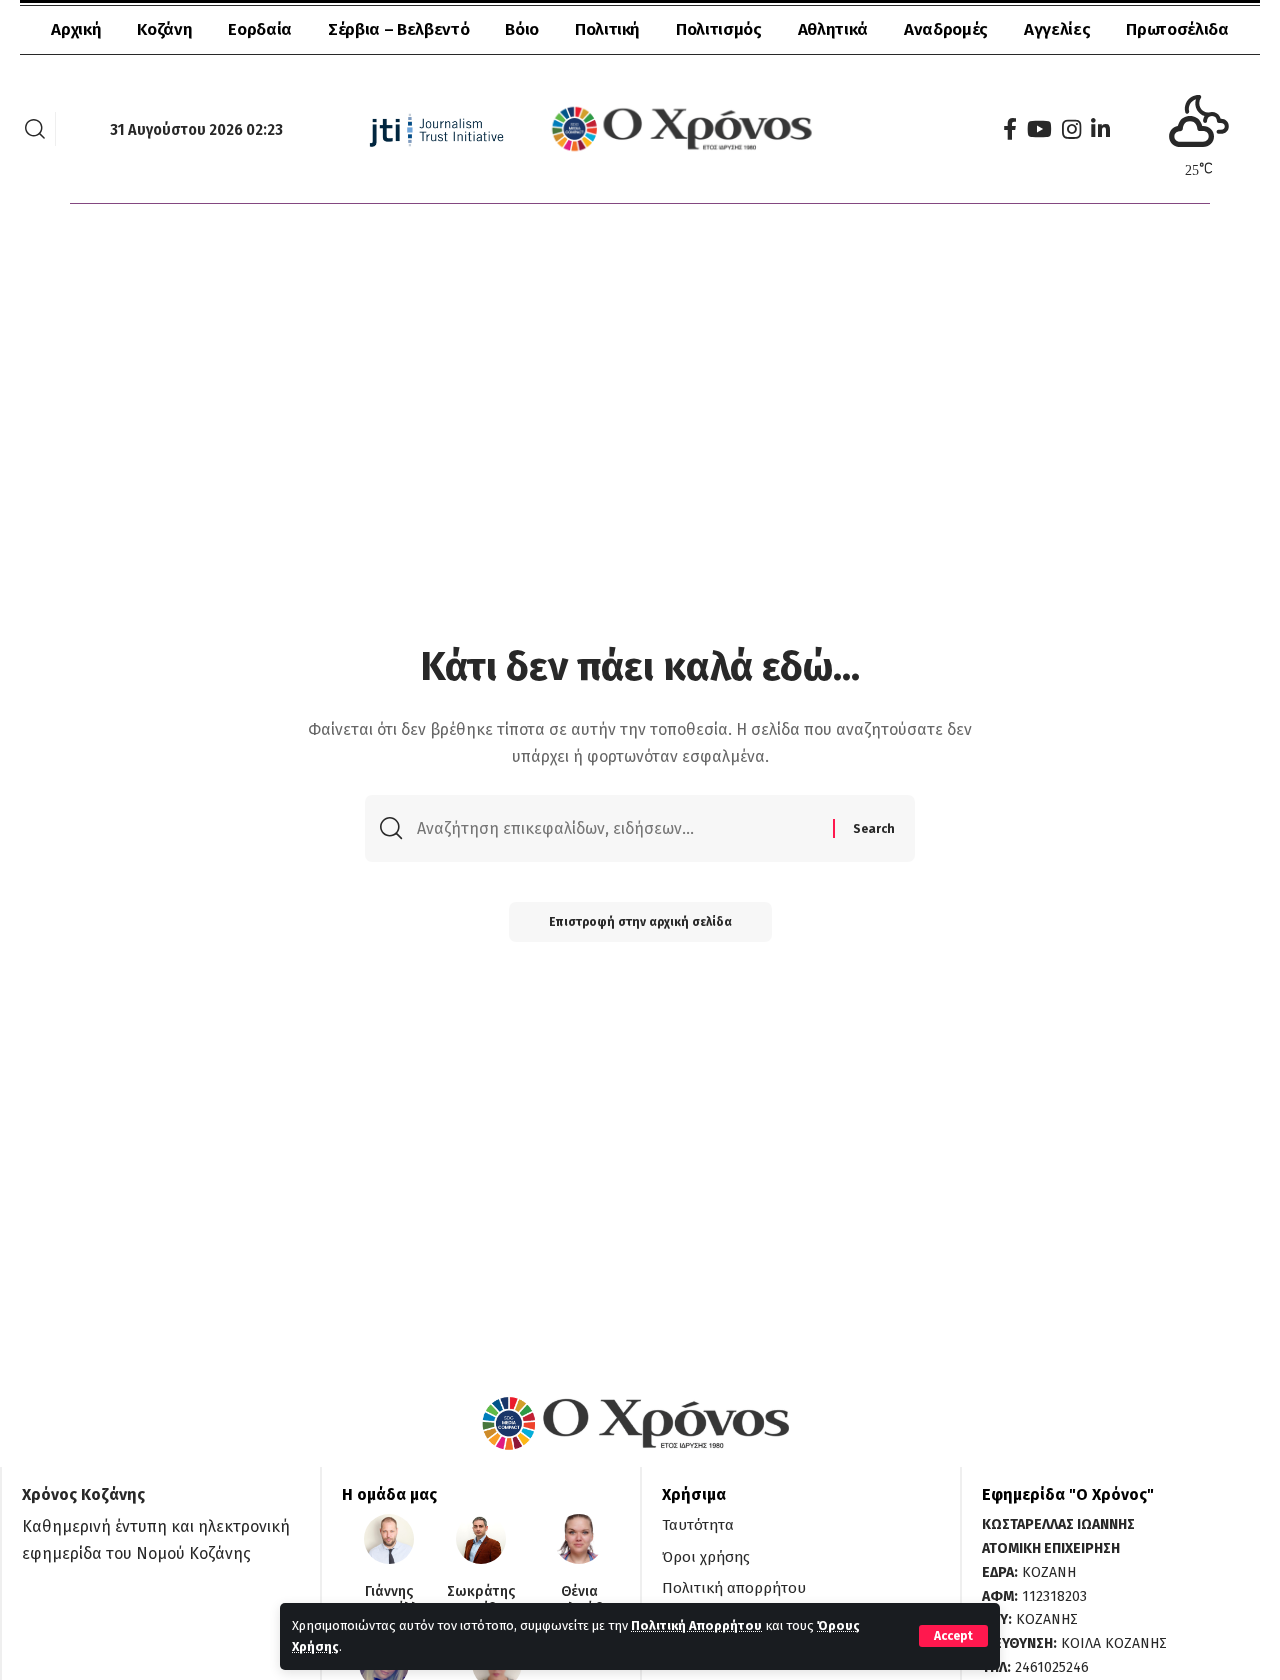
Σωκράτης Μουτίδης (481, 1600)
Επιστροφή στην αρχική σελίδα (640, 922)
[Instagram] (1071, 129)
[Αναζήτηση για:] (617, 828)
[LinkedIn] (1100, 129)
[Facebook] (1010, 129)
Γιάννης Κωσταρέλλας (388, 1600)
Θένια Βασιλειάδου (579, 1600)
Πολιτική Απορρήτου (696, 1625)
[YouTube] (1039, 129)
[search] (35, 129)
